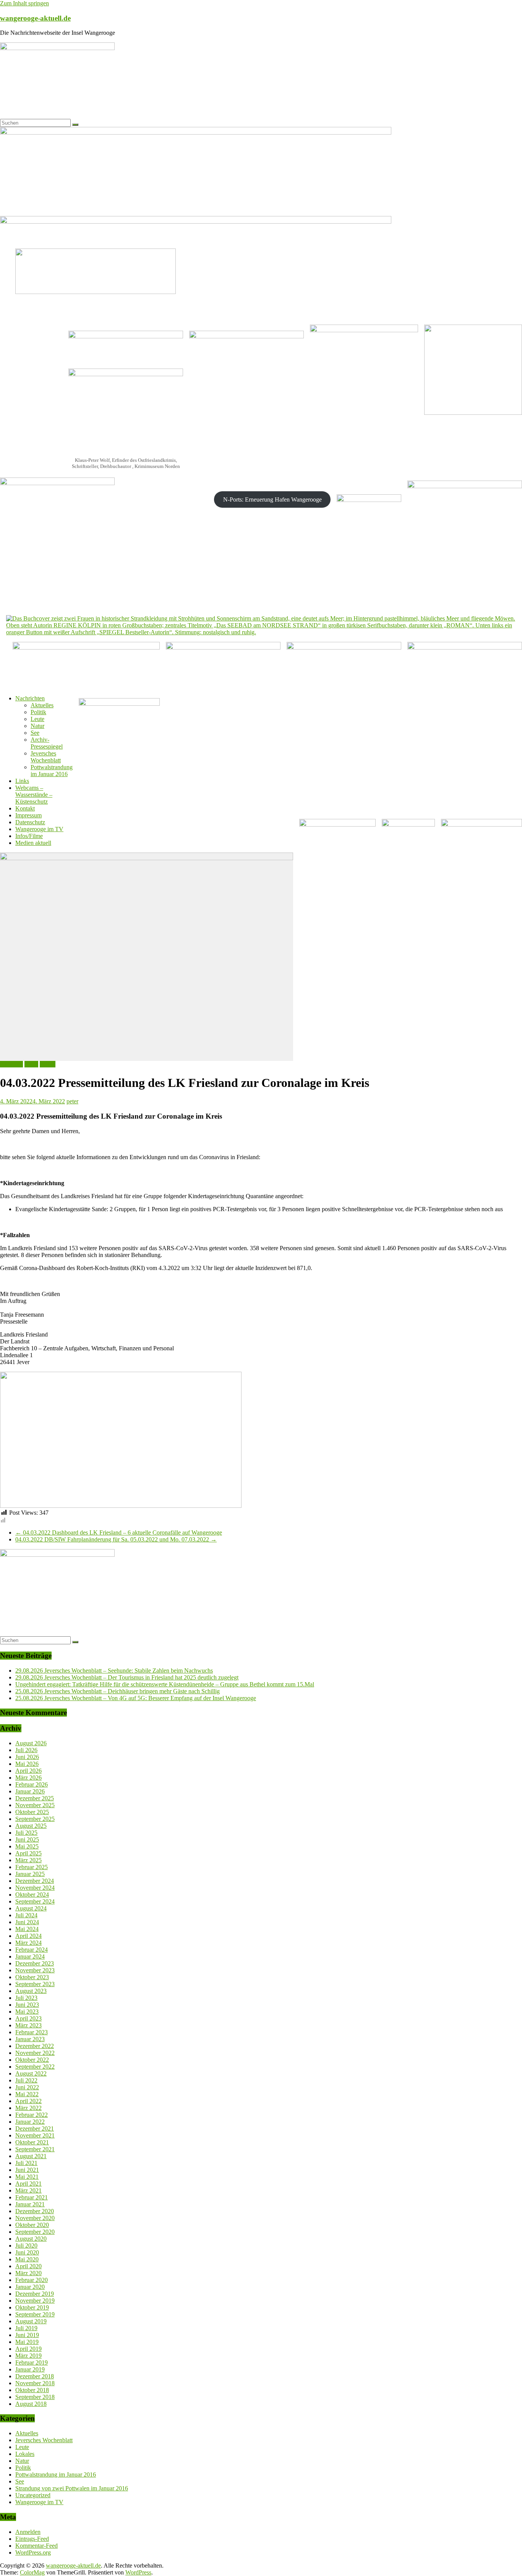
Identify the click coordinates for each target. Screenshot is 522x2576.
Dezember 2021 (35, 2129)
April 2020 (28, 2266)
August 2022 (31, 2073)
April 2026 (28, 1771)
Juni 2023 (27, 2005)
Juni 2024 (27, 1922)
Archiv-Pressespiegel (47, 743)
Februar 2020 (32, 2280)
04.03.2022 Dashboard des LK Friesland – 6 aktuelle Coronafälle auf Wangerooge (119, 1532)
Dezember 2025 (35, 1798)
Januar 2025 (30, 1874)
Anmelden (28, 2532)
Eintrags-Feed (32, 2539)
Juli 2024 (26, 1915)
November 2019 (35, 2301)
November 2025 (35, 1805)
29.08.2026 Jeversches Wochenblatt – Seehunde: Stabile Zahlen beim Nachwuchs (114, 1671)
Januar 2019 (30, 2369)
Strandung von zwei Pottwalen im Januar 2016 (72, 2488)
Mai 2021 (27, 2177)
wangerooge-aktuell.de (35, 18)
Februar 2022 (32, 2115)
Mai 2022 (27, 2094)
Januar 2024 (30, 1956)
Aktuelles (42, 705)
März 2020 (28, 2273)
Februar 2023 (32, 2032)
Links (22, 781)
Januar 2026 (30, 1791)
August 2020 (31, 2239)
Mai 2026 (27, 1764)
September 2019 (35, 2314)
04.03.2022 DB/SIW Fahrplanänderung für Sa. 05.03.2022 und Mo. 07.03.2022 (116, 1539)
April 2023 (28, 2018)
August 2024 (31, 1908)
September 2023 (35, 1984)
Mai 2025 (27, 1846)
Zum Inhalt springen (24, 3)
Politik (38, 712)
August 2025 (31, 1826)
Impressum (28, 815)
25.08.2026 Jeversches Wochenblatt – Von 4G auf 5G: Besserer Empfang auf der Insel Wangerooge (136, 1698)
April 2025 (28, 1853)
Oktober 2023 (32, 1977)
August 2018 (31, 2404)
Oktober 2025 (32, 1812)
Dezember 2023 (35, 1963)
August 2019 (31, 2321)
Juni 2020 (27, 2252)
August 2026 (31, 1743)
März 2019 (28, 2356)
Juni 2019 (27, 2335)
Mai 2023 (27, 2012)
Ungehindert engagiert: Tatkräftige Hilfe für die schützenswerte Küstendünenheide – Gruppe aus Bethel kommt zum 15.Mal (165, 1684)
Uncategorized (33, 2495)
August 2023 (31, 1991)
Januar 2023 (30, 2039)
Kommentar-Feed (36, 2546)
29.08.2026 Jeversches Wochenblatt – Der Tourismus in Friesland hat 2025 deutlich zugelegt (127, 1677)
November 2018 (35, 2383)
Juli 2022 (26, 2080)
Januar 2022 (30, 2122)
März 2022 (28, 2108)
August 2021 (31, 2156)
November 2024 (35, 1888)
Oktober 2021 (32, 2142)
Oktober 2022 (32, 2060)
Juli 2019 (26, 2328)
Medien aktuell (33, 843)
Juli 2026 (26, 1750)
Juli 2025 (26, 1833)
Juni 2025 (27, 1839)
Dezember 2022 (35, 2046)
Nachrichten (30, 698)
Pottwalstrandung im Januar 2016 (52, 771)
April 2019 (28, 2349)
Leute (37, 719)
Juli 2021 (26, 2163)
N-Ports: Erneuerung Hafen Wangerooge (272, 499)
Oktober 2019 (32, 2307)
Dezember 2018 (35, 2376)
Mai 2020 (27, 2259)
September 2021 (35, 2149)
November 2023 (35, 1970)
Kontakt (25, 808)
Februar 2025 (32, 1867)
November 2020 (35, 2218)
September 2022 (35, 2067)
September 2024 (35, 1901)
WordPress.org (33, 2552)
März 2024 (28, 1943)
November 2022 (35, 2053)
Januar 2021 (30, 2204)
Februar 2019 (32, 2362)
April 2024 (28, 1936)
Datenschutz (30, 822)
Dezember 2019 (35, 2294)
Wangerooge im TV (39, 829)
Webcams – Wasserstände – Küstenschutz (34, 795)
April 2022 (28, 2101)
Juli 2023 (26, 1998)
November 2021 (35, 2135)
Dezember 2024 (35, 1881)
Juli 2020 (26, 2245)
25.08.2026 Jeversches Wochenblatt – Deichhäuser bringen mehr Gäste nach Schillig (118, 1691)
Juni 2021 (27, 2170)
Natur (37, 726)
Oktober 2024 (32, 1895)
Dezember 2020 (35, 2211)
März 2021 (28, 2190)
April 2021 (28, 2184)
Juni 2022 (27, 2087)
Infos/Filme (29, 836)
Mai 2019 (27, 2342)
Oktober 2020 (32, 2225)
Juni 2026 (27, 1757)
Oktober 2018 (32, 2390)
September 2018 (35, 2397)
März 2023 (28, 2025)
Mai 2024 (27, 1929)
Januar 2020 (30, 2287)
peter (72, 1101)
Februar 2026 (32, 1784)
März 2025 (28, 1860)
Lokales (25, 2454)
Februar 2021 (32, 2197)
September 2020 (35, 2232)
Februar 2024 (32, 1950)
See (35, 733)
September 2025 (35, 1819)
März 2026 (28, 1778)
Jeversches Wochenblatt (46, 757)
